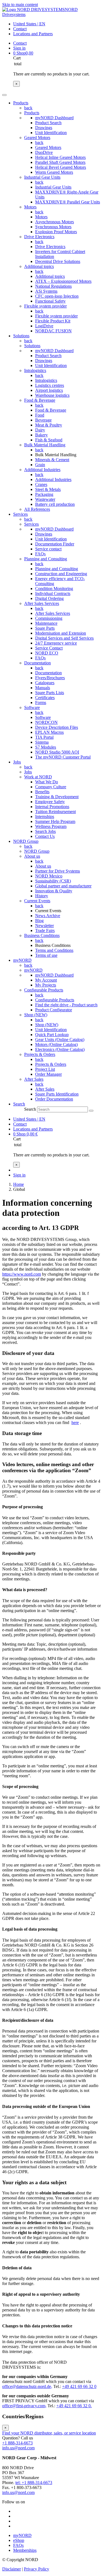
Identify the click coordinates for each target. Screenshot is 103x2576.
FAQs (40, 554)
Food (40, 415)
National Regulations (53, 286)
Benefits (42, 792)
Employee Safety (50, 802)
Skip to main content (20, 5)
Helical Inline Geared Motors (60, 157)
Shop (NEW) (36, 1015)
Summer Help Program (55, 821)
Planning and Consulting (46, 559)
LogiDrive (44, 326)
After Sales (34, 1079)
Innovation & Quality (54, 891)
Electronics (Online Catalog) (60, 1049)
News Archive (48, 916)
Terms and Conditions (54, 950)
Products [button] (21, 103)
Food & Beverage (40, 400)
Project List (45, 1069)
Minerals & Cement (52, 460)
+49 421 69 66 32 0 (79, 2386)
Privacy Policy (37, 2569)
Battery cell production (55, 504)
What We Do (47, 782)
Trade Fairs (45, 930)
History (42, 896)
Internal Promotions (52, 807)
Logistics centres (50, 385)
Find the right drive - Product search (66, 1005)
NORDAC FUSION (53, 331)
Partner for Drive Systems (58, 871)
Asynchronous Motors (55, 222)
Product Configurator (54, 1010)
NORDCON (46, 722)
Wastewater (45, 499)
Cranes (41, 484)
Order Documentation (54, 1099)
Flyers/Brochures (50, 678)
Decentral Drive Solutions (58, 261)
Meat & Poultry (49, 425)
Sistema (42, 742)
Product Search (48, 123)
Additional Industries (42, 470)
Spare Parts (45, 628)
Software (32, 707)
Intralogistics (35, 370)
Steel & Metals (48, 489)
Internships (45, 816)
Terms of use (46, 955)
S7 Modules (46, 747)
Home (19, 1184)
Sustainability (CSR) (53, 881)
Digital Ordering (49, 598)
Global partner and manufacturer (63, 886)
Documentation (37, 663)
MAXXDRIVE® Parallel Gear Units (68, 202)
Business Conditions (42, 935)
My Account (46, 980)
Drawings (44, 128)
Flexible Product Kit (53, 321)
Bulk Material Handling (45, 445)
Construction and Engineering (61, 574)
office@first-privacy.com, (24, 2406)
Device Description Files (57, 727)
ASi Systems (46, 291)
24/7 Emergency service (56, 643)
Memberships (25, 2550)
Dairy (40, 430)
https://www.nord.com (22, 1274)
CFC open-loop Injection (57, 296)
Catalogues (45, 683)
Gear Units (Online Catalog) (60, 1040)
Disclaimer (12, 2569)
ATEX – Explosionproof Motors (63, 281)
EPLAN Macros (49, 732)
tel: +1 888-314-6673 (34, 2483)
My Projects (46, 985)
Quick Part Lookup (52, 1035)
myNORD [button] (22, 960)
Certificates (45, 698)
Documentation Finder (55, 544)
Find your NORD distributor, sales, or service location (49, 2433)
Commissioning (49, 618)
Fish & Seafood (49, 440)
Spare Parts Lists (50, 693)
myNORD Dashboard (54, 118)
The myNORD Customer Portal (63, 757)
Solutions (32, 346)
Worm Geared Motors (54, 172)
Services (31, 524)
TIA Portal (44, 737)
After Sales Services (42, 603)
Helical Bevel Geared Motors (61, 167)
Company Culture (51, 787)
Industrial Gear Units (42, 177)
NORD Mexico (49, 876)
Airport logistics (49, 390)
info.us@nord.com (18, 2448)
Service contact (48, 549)
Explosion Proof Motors (56, 232)
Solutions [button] (21, 336)
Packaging (44, 494)
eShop (19, 2540)
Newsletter (44, 926)
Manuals (43, 688)
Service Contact (49, 648)
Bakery (41, 435)
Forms (41, 703)
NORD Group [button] (26, 841)
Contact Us (45, 836)
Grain (40, 465)
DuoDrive (44, 152)
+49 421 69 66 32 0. (74, 2406)
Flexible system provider (45, 306)
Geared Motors (37, 138)
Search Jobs (45, 831)
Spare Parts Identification (57, 1094)
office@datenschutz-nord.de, (27, 2386)
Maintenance (46, 623)
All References (37, 509)
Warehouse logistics (52, 395)
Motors (30, 207)
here (75, 1422)
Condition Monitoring (54, 589)
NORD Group (37, 851)
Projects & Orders (40, 1054)
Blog (39, 921)
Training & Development (57, 797)
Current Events (37, 901)
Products (32, 113)
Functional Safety (50, 301)
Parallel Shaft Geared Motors (60, 162)
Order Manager (48, 1074)
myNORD (33, 970)
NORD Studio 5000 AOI (57, 752)
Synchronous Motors (53, 227)
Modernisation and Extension (61, 633)
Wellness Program (51, 826)
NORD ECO (47, 653)
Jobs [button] (17, 762)
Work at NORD (38, 777)
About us (32, 856)
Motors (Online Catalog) (56, 1044)
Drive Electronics (39, 237)
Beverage (43, 420)
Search (30, 1109)
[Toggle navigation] (4, 95)
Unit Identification (51, 133)
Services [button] (20, 514)
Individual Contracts (53, 593)
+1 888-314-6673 (17, 2443)
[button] (19, 1104)
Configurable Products (44, 990)
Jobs (28, 772)
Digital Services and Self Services (64, 638)
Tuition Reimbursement (55, 812)
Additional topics (39, 266)
